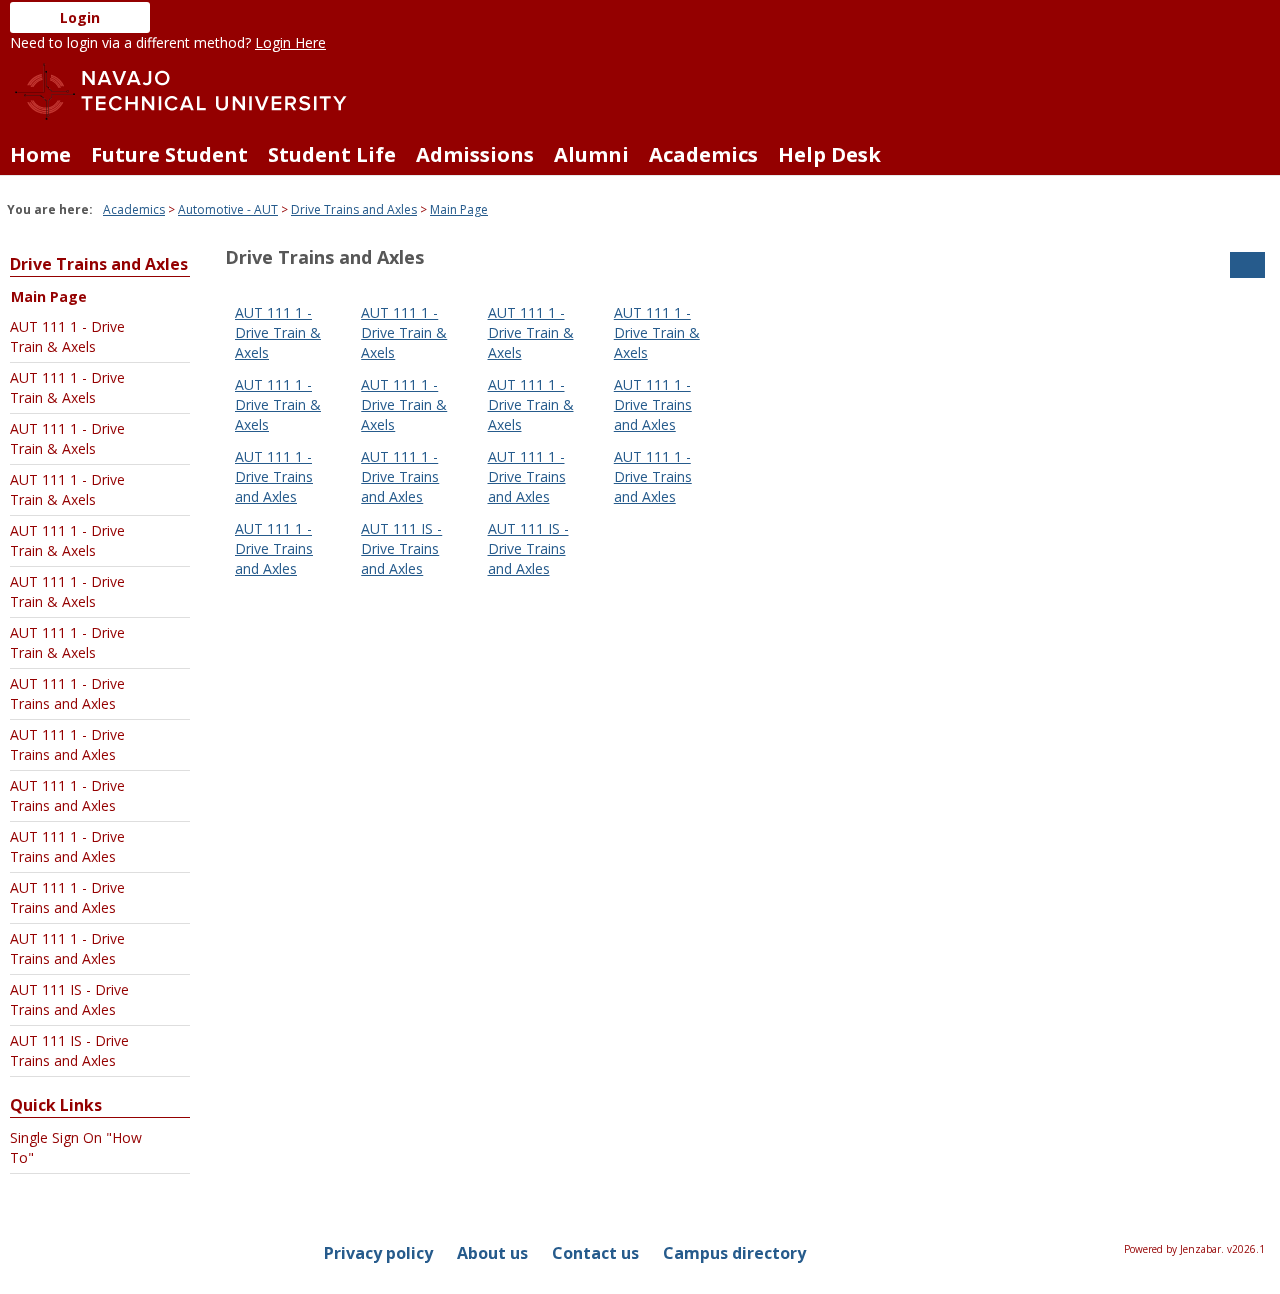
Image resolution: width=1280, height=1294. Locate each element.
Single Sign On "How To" (76, 1147)
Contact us (595, 1253)
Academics (703, 154)
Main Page (459, 209)
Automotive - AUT (228, 209)
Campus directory (734, 1253)
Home (40, 154)
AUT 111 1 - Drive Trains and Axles (67, 693)
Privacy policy (378, 1253)
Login (80, 17)
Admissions (475, 154)
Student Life (332, 154)
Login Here (290, 42)
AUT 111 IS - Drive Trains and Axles (69, 999)
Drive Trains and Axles (354, 209)
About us (492, 1253)
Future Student (169, 154)
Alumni (591, 154)
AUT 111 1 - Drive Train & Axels (67, 336)
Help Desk (829, 154)
